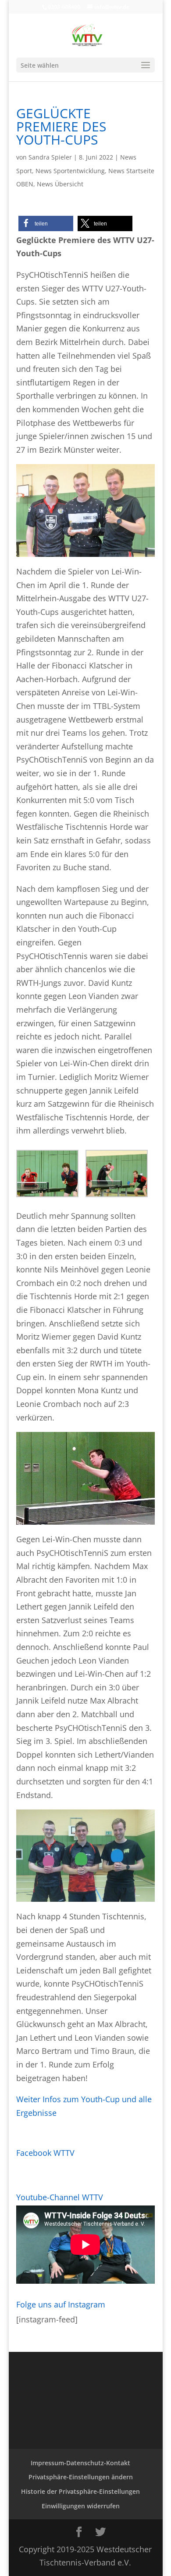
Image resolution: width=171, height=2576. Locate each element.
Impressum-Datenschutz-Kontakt (80, 2463)
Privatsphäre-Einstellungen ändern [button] (81, 2477)
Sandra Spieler (50, 157)
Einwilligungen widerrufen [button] (81, 2506)
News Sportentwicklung (70, 171)
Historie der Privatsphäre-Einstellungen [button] (80, 2491)
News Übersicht (60, 184)
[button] (46, 223)
